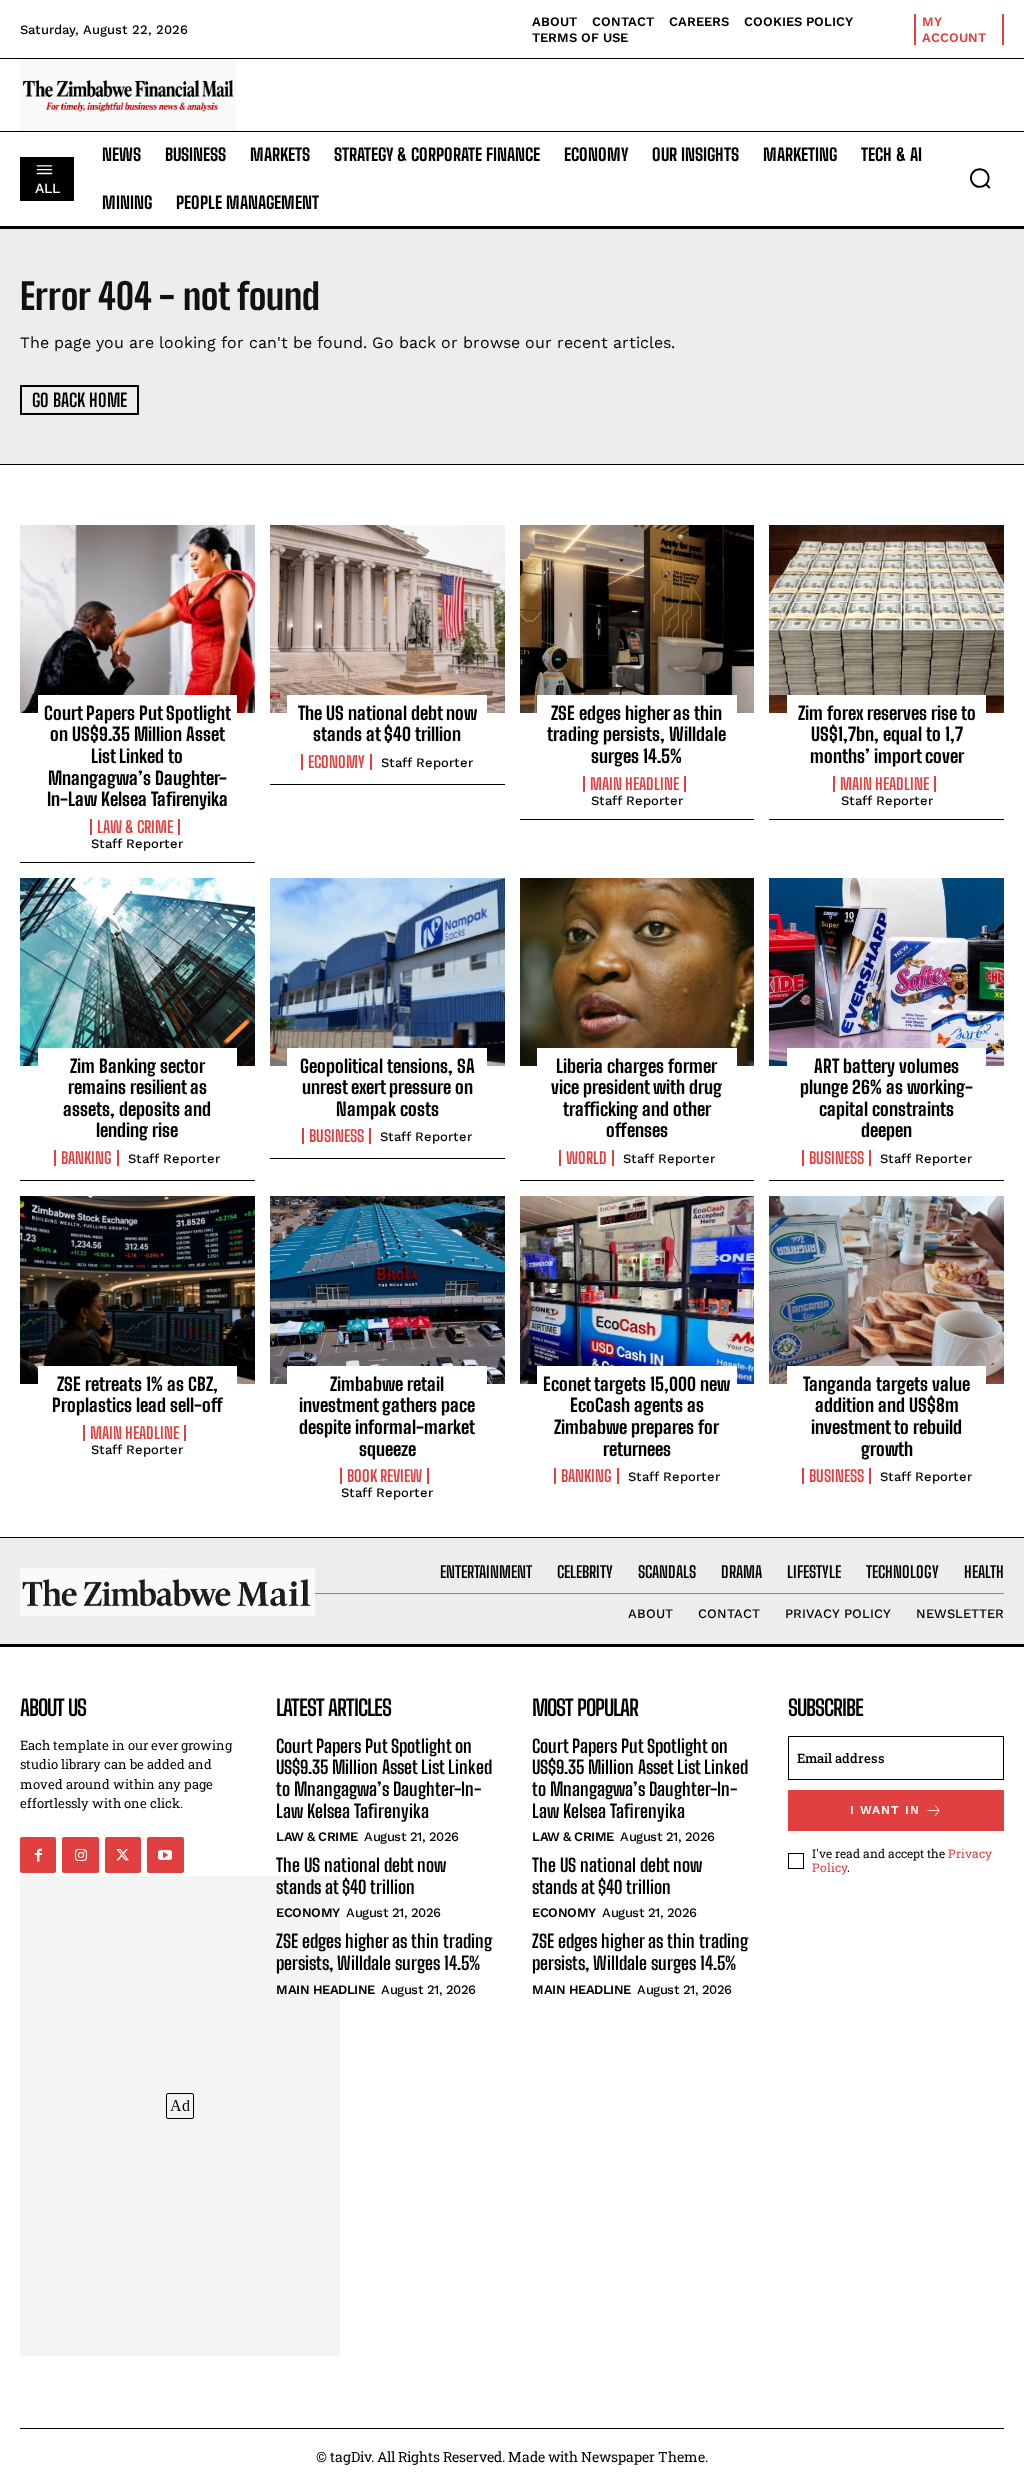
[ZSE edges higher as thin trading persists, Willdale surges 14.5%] (637, 619)
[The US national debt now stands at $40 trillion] (387, 619)
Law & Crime (135, 827)
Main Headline (634, 784)
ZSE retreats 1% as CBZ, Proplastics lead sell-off (137, 1395)
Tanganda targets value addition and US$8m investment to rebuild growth (886, 1416)
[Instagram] (80, 1855)
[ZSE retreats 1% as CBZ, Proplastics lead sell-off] (137, 1290)
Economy (336, 762)
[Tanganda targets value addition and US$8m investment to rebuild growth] (886, 1290)
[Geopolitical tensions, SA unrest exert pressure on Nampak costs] (387, 972)
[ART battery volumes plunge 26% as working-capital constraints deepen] (886, 972)
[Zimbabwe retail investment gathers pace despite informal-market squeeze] (387, 1290)
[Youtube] (165, 1855)
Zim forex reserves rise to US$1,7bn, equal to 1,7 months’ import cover (887, 734)
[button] (980, 178)
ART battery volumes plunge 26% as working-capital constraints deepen (886, 1098)
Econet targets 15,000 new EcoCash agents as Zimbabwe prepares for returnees (636, 1416)
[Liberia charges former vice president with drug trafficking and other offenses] (637, 972)
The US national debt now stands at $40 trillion (387, 724)
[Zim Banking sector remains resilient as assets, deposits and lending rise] (137, 972)
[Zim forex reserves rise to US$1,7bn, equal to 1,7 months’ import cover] (886, 619)
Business (336, 1136)
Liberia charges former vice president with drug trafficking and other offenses (636, 1098)
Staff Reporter (137, 843)
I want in (885, 1810)
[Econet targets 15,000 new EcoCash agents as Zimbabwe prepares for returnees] (637, 1290)
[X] (123, 1855)
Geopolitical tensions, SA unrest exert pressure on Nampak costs (387, 1087)
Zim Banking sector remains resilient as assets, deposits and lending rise (137, 1098)
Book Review (384, 1476)
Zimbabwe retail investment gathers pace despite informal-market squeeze (387, 1416)
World (586, 1158)
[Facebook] (38, 1855)
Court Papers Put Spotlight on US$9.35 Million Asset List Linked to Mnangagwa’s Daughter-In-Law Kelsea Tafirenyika (137, 756)
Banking (86, 1158)
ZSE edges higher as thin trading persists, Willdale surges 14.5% (636, 734)
